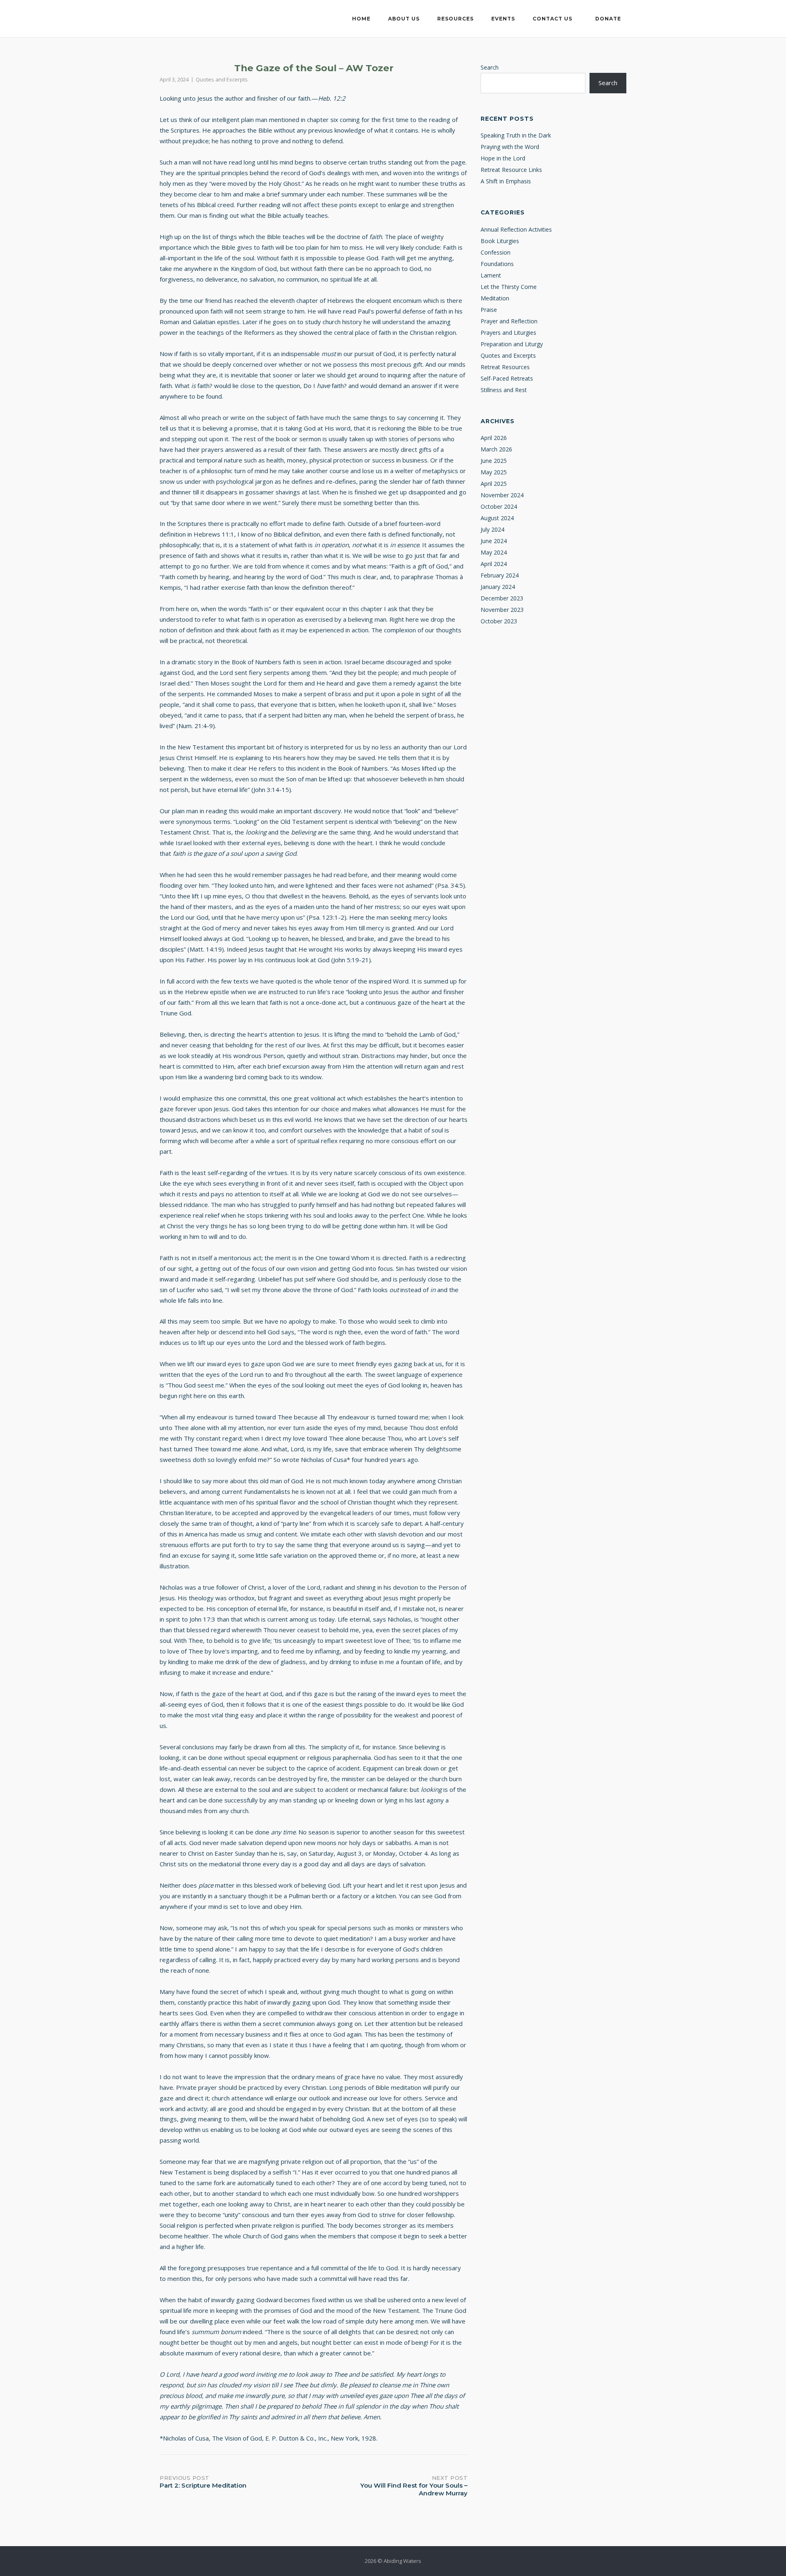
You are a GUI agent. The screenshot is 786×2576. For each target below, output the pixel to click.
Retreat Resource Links (511, 170)
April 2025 (494, 484)
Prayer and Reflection (509, 321)
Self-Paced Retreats (507, 378)
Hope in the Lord (503, 158)
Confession (496, 252)
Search (490, 67)
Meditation (495, 298)
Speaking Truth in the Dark (516, 135)
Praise (489, 310)
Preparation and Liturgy (512, 344)
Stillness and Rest (504, 390)
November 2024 (502, 495)
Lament (491, 275)
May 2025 (494, 472)
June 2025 (494, 461)
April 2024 (494, 564)
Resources (455, 19)
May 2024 (494, 552)
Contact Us (552, 19)
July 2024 (492, 529)
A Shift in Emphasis (506, 181)
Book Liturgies (500, 241)
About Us (404, 19)
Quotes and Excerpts (222, 79)
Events (503, 19)
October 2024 (499, 506)
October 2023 (499, 621)
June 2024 (494, 541)
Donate (608, 19)
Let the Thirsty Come (509, 287)
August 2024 (497, 518)
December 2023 (502, 598)
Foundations (497, 264)
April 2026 (494, 438)
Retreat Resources (505, 367)
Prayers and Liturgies (508, 333)
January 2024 (498, 587)
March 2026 (496, 449)
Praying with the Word (510, 147)
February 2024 (500, 575)
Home (361, 19)
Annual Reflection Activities (516, 229)
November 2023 (502, 610)
